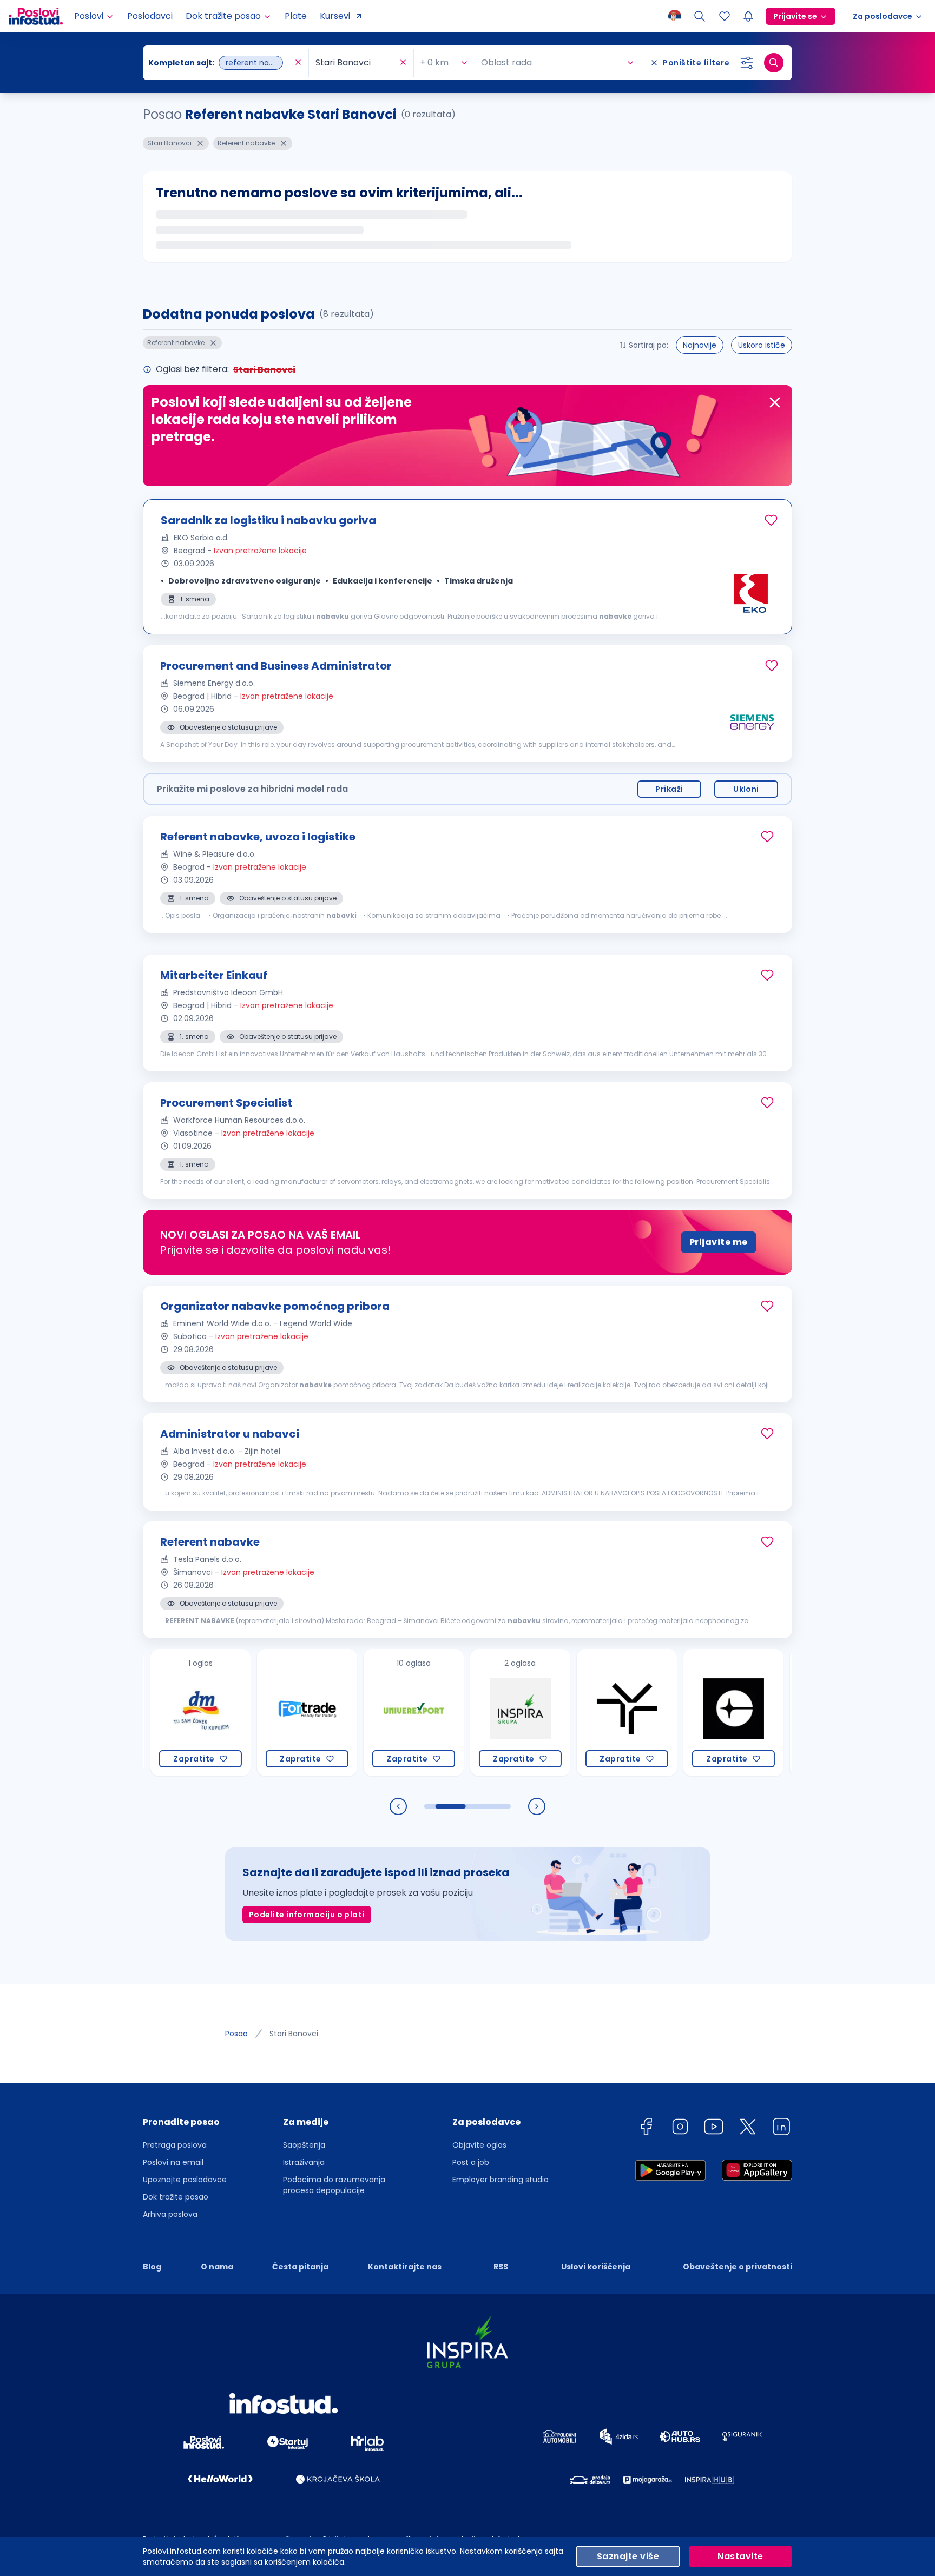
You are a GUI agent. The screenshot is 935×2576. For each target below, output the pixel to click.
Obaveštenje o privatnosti (738, 2267)
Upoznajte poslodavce (185, 2180)
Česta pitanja (300, 2267)
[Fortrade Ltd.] (257, 1713)
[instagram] (680, 2128)
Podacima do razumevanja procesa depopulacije (334, 2185)
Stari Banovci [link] (294, 2034)
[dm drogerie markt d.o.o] (151, 1713)
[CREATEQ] (684, 1713)
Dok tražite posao (176, 2197)
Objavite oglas (479, 2145)
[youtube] (714, 2128)
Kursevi (335, 16)
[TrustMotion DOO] (577, 1713)
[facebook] (646, 2128)
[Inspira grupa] (470, 1713)
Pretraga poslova (175, 2145)
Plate (296, 16)
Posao (236, 2034)
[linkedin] (781, 2128)
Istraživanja (304, 2162)
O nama (217, 2267)
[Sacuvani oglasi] (725, 16)
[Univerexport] (364, 1713)
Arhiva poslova (170, 2214)
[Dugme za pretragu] (774, 63)
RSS (501, 2267)
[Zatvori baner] (775, 402)
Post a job (471, 2162)
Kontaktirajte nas (405, 2267)
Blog (152, 2267)
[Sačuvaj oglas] (771, 520)
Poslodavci (150, 16)
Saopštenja (304, 2145)
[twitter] (748, 2128)
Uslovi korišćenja (596, 2267)
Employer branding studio (501, 2180)
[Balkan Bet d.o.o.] (790, 1713)
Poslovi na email (173, 2162)
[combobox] (220, 63)
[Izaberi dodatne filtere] (747, 63)
